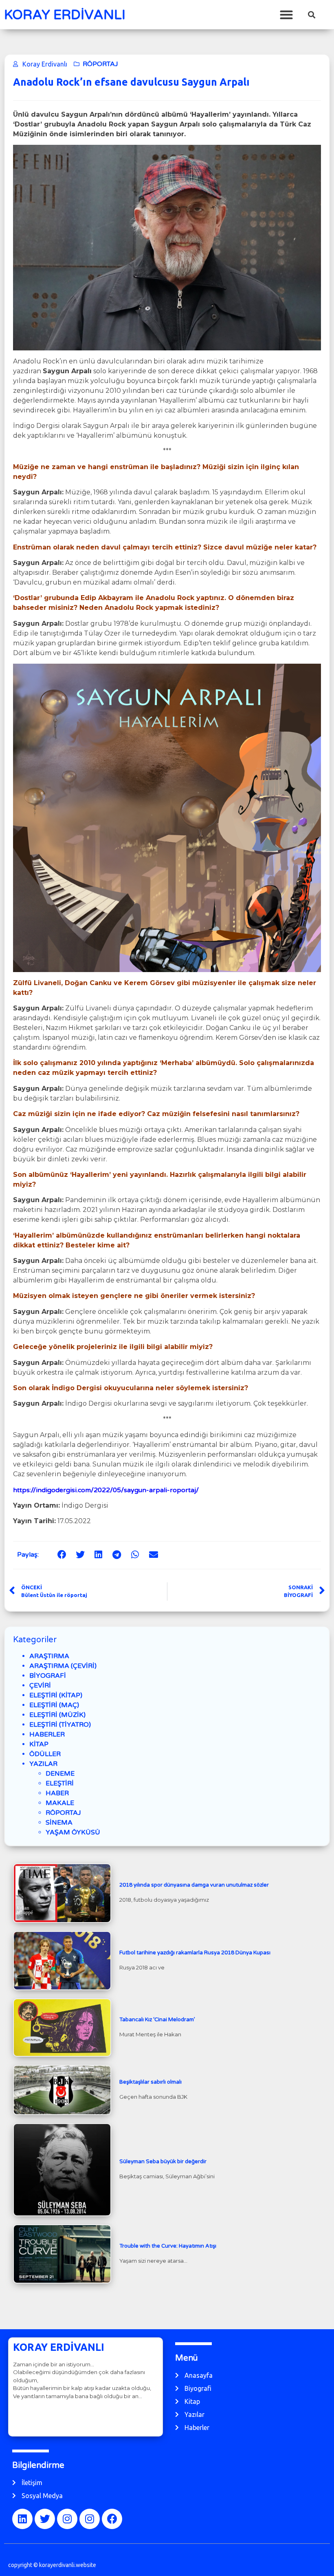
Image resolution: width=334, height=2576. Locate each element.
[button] (286, 14)
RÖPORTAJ (100, 64)
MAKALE (60, 1803)
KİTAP (39, 1744)
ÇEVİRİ (40, 1686)
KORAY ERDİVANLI (65, 15)
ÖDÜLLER (45, 1754)
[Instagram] (67, 2519)
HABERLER (47, 1734)
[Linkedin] (22, 2519)
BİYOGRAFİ (48, 1676)
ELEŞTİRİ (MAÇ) (54, 1705)
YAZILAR (43, 1764)
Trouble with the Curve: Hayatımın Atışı (168, 2246)
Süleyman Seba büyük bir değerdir (163, 2162)
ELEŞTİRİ (60, 1783)
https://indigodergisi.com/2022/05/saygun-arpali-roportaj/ (106, 1490)
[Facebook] (112, 2519)
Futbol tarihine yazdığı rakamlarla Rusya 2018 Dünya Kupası (195, 1953)
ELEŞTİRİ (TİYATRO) (60, 1725)
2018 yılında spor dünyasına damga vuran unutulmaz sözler (194, 1885)
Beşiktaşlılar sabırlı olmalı (151, 2082)
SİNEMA (59, 1823)
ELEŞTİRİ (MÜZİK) (57, 1715)
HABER (57, 1793)
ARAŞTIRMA (49, 1656)
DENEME (60, 1774)
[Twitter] (45, 2519)
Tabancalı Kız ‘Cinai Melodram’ (157, 2020)
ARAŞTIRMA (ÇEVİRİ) (63, 1666)
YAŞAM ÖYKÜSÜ (73, 1832)
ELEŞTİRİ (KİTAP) (56, 1695)
